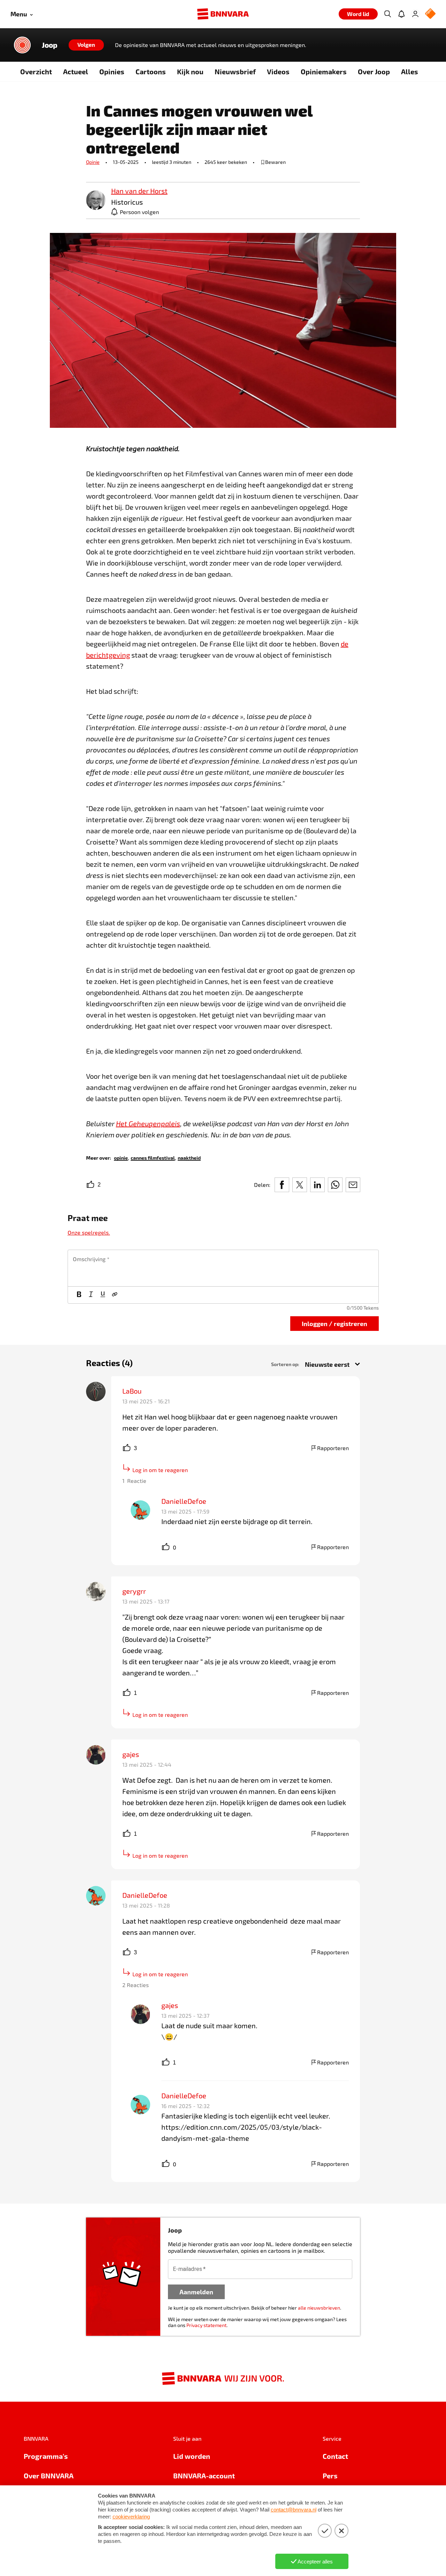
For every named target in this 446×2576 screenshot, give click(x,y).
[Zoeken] (387, 14)
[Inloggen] (415, 14)
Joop (50, 45)
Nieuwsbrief (235, 71)
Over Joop (374, 71)
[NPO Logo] (430, 14)
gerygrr (134, 1591)
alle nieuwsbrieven (319, 2308)
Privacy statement (206, 2325)
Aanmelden (196, 2292)
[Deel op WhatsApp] (335, 1185)
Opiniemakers (324, 71)
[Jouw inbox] (401, 14)
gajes (131, 1754)
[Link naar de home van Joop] (22, 45)
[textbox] (223, 1268)
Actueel (76, 71)
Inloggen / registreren (334, 1323)
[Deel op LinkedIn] (317, 1185)
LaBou (133, 1391)
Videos (278, 71)
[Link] (115, 1295)
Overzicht (36, 71)
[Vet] (79, 1295)
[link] (96, 201)
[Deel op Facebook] (282, 1185)
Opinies (112, 71)
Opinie (93, 162)
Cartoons (151, 71)
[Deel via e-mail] (353, 1185)
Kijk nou (190, 71)
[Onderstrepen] (103, 1295)
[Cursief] (91, 1295)
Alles (410, 71)
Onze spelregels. (89, 1232)
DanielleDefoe (184, 1501)
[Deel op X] (300, 1185)
